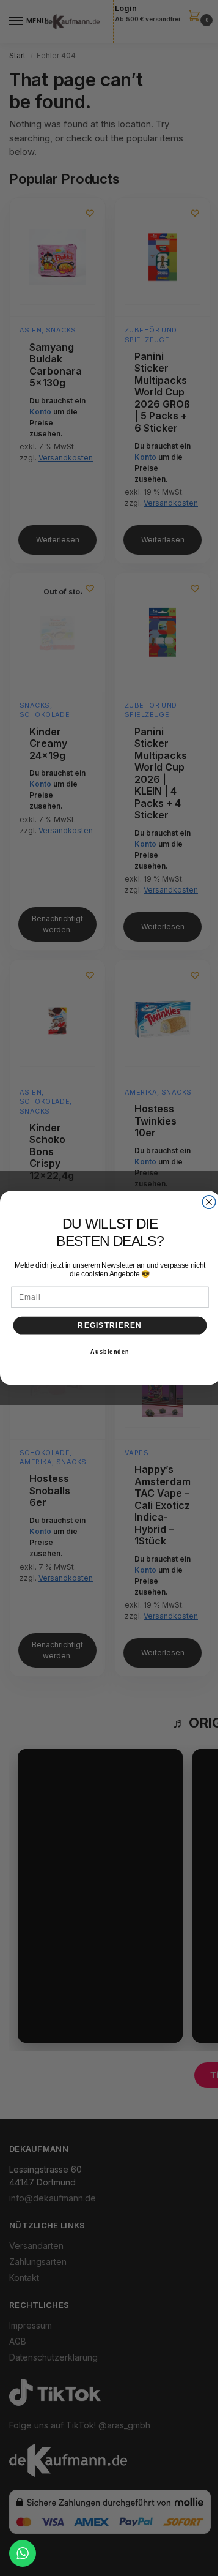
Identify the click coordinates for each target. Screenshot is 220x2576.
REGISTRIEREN (110, 1325)
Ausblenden (110, 1352)
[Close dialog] (209, 1202)
